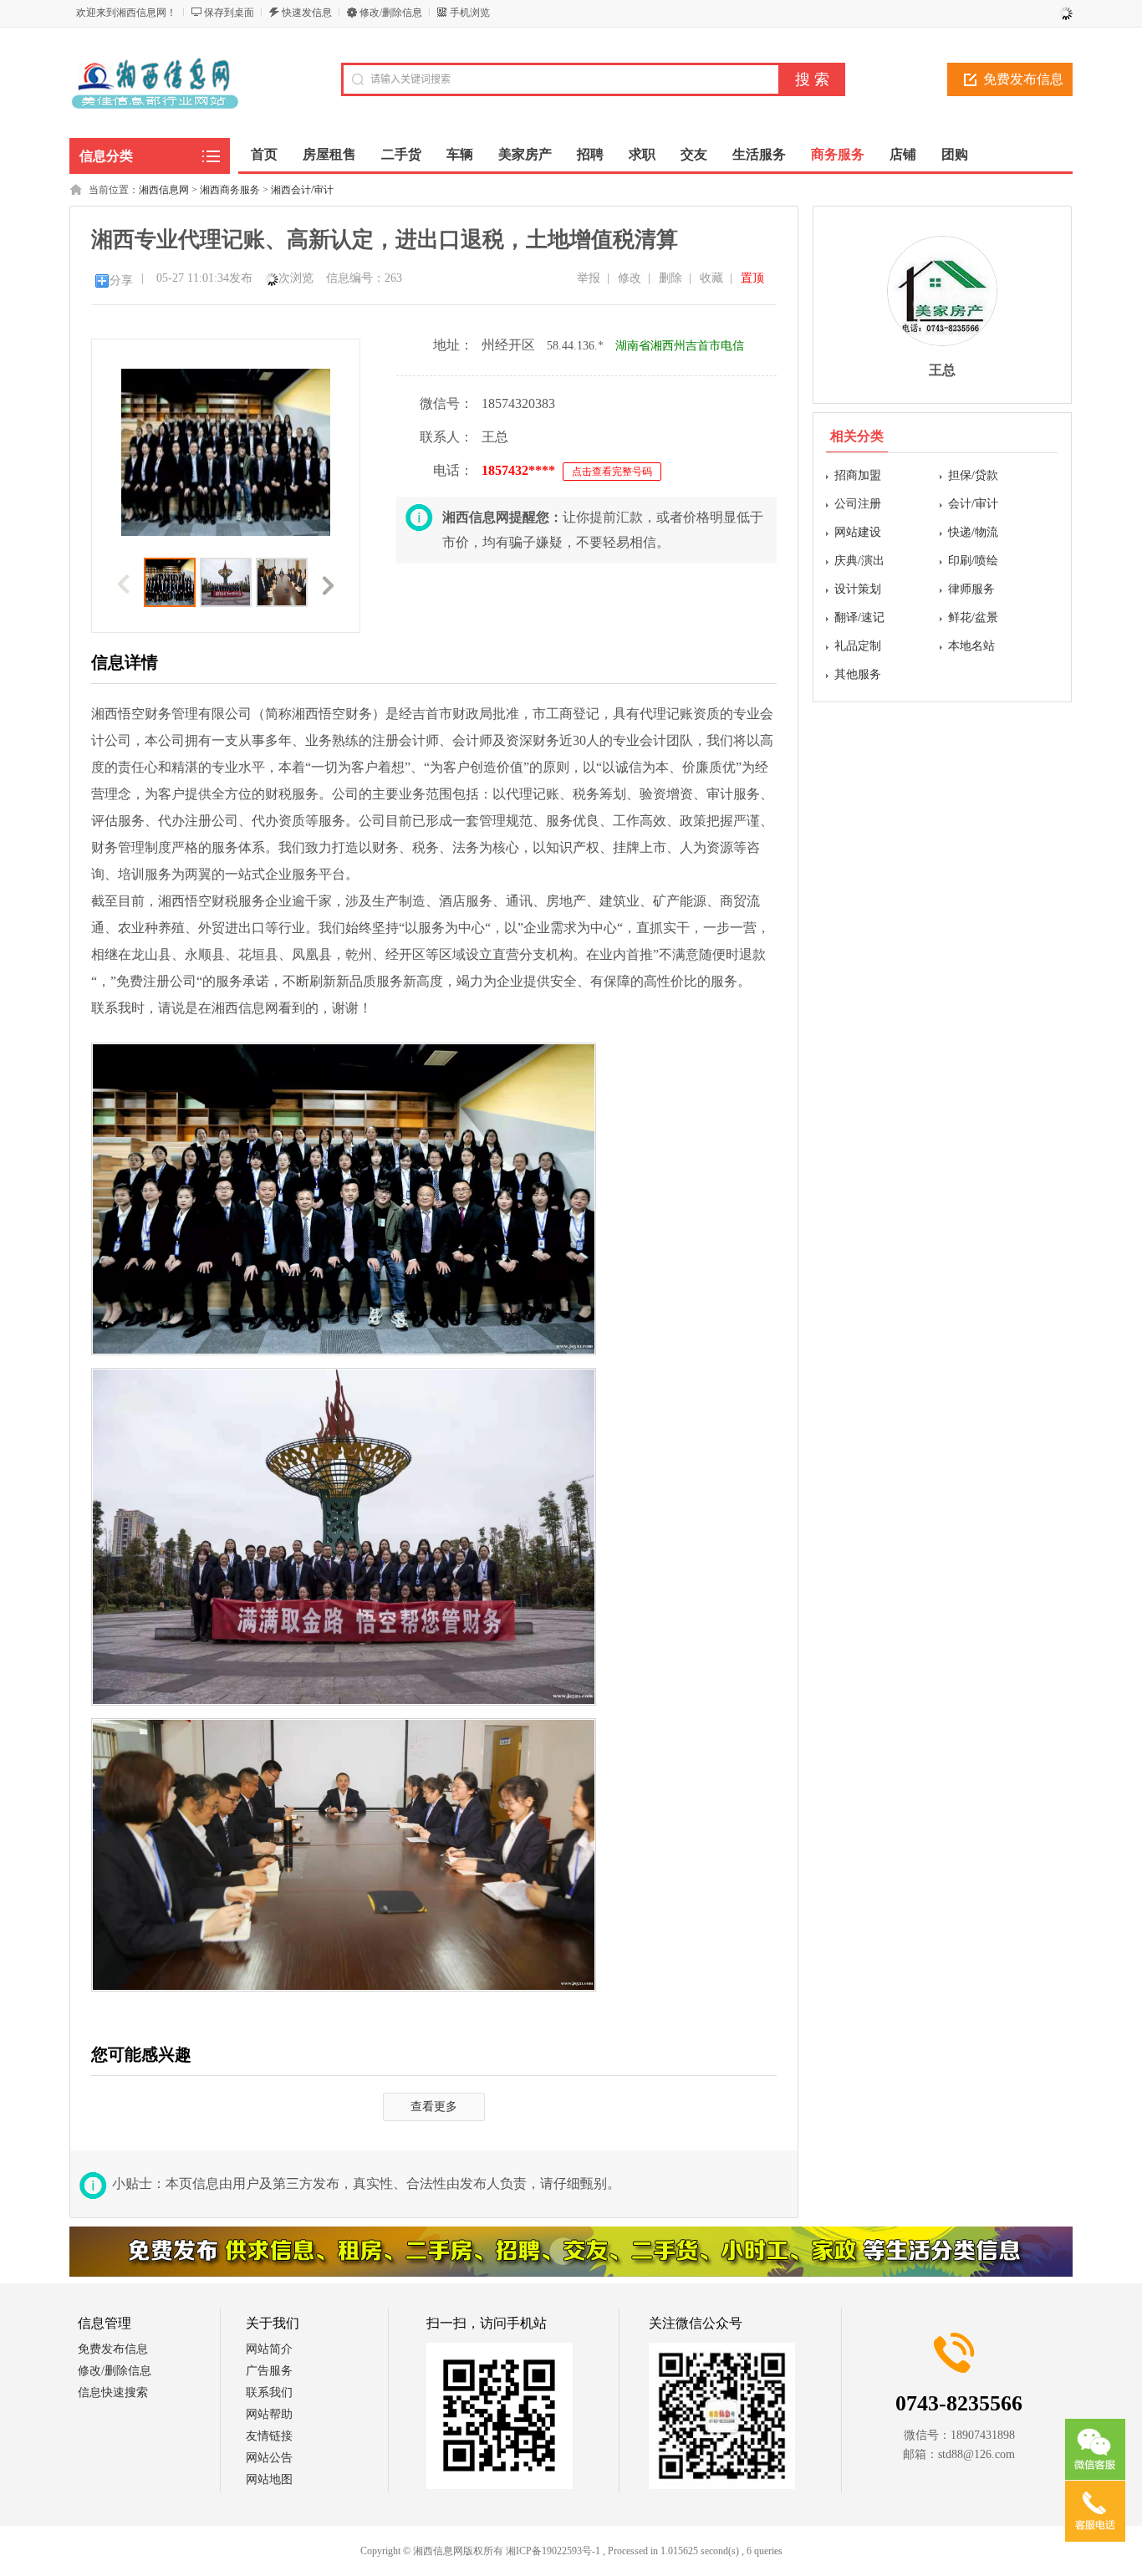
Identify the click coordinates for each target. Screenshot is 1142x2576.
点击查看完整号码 (612, 472)
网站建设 (858, 532)
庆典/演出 (859, 561)
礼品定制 (858, 646)
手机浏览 (470, 13)
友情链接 (269, 2436)
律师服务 (971, 589)
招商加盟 (858, 475)
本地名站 (971, 646)
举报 (589, 278)
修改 (630, 278)
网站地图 (269, 2479)
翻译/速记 (859, 617)
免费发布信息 (1023, 79)
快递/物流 (973, 532)
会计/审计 (973, 504)
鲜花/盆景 (973, 617)
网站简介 (269, 2349)
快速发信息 (307, 13)
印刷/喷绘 (973, 561)
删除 (670, 278)
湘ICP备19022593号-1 (553, 2551)
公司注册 (858, 504)
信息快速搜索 (113, 2392)
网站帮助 (269, 2414)
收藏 (711, 278)
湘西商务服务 (230, 190)
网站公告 (269, 2458)
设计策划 (858, 589)
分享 (121, 281)
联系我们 (269, 2392)
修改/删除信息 (391, 13)
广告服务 (269, 2371)
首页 (264, 154)
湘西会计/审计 (302, 190)
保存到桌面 (229, 13)
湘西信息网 (164, 190)
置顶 (752, 278)
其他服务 (858, 674)
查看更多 (434, 2107)
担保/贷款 (973, 475)
